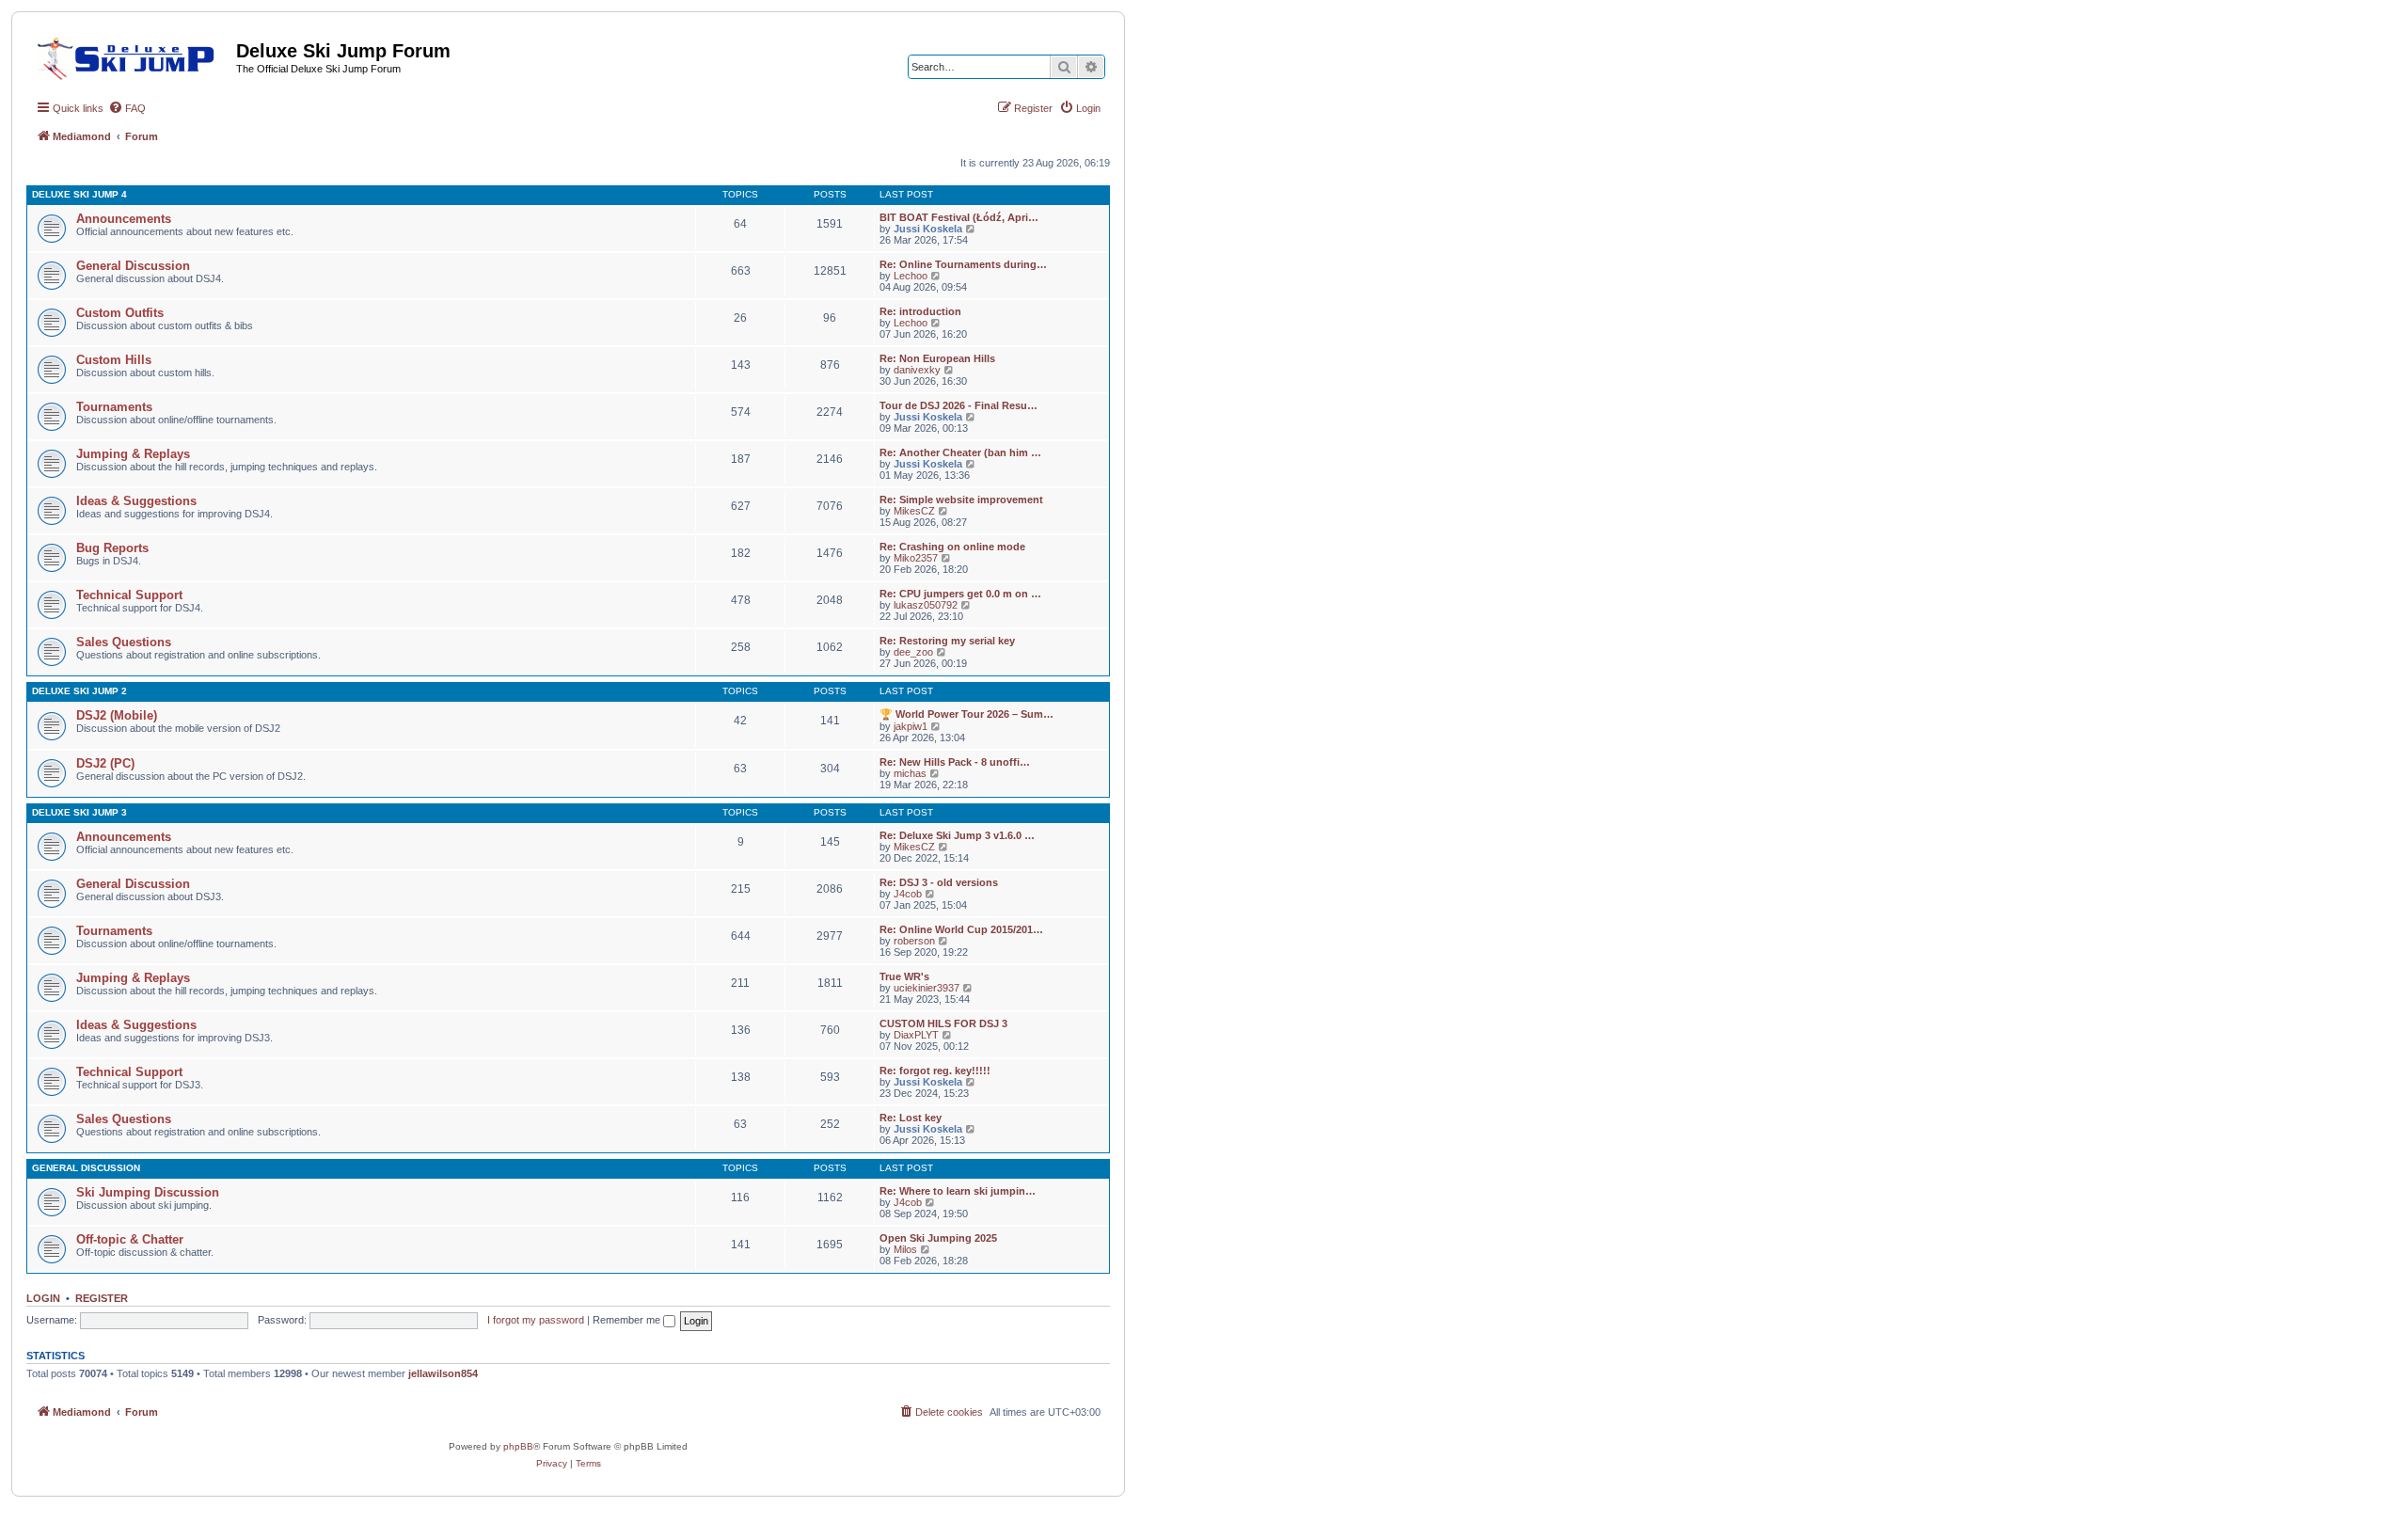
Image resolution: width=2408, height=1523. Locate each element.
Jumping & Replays (133, 454)
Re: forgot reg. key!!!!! (935, 1071)
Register (102, 1298)
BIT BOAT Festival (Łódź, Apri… (959, 217)
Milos (905, 1249)
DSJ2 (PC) (105, 763)
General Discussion (133, 266)
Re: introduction (920, 311)
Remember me (628, 1320)
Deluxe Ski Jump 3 (79, 812)
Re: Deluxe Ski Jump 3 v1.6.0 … (957, 835)
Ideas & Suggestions (136, 501)
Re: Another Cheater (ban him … (960, 452)
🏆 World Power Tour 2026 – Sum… (966, 714)
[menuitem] (127, 108)
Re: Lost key (911, 1118)
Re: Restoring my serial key (947, 641)
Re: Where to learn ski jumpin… (958, 1191)
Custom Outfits (120, 313)
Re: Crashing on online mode (952, 547)
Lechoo (911, 276)
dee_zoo (913, 652)
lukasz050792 (926, 605)
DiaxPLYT (916, 1035)
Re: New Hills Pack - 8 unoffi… (955, 762)
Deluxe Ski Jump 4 (79, 194)
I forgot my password (536, 1320)
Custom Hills (114, 360)
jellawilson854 (443, 1373)
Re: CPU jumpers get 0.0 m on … (960, 594)
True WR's (904, 976)
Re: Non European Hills (937, 358)
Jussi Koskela (928, 229)
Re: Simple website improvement (961, 500)
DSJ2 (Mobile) (117, 715)
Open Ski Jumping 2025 (938, 1238)
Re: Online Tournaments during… (963, 264)
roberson (914, 941)
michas (910, 773)
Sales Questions (124, 642)
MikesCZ (914, 511)
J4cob (908, 894)
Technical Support (129, 595)
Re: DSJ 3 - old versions (939, 882)
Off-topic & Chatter (130, 1239)
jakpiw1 (911, 726)
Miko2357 (916, 558)
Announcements (124, 219)
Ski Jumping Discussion (148, 1192)
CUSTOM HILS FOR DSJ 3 (943, 1023)
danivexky (917, 370)
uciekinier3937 (927, 988)
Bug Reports (112, 548)
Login (43, 1298)
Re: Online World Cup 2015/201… (961, 929)
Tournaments (114, 407)
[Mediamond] (131, 56)
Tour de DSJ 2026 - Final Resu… (958, 405)
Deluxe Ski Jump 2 (79, 691)
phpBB (518, 1446)
